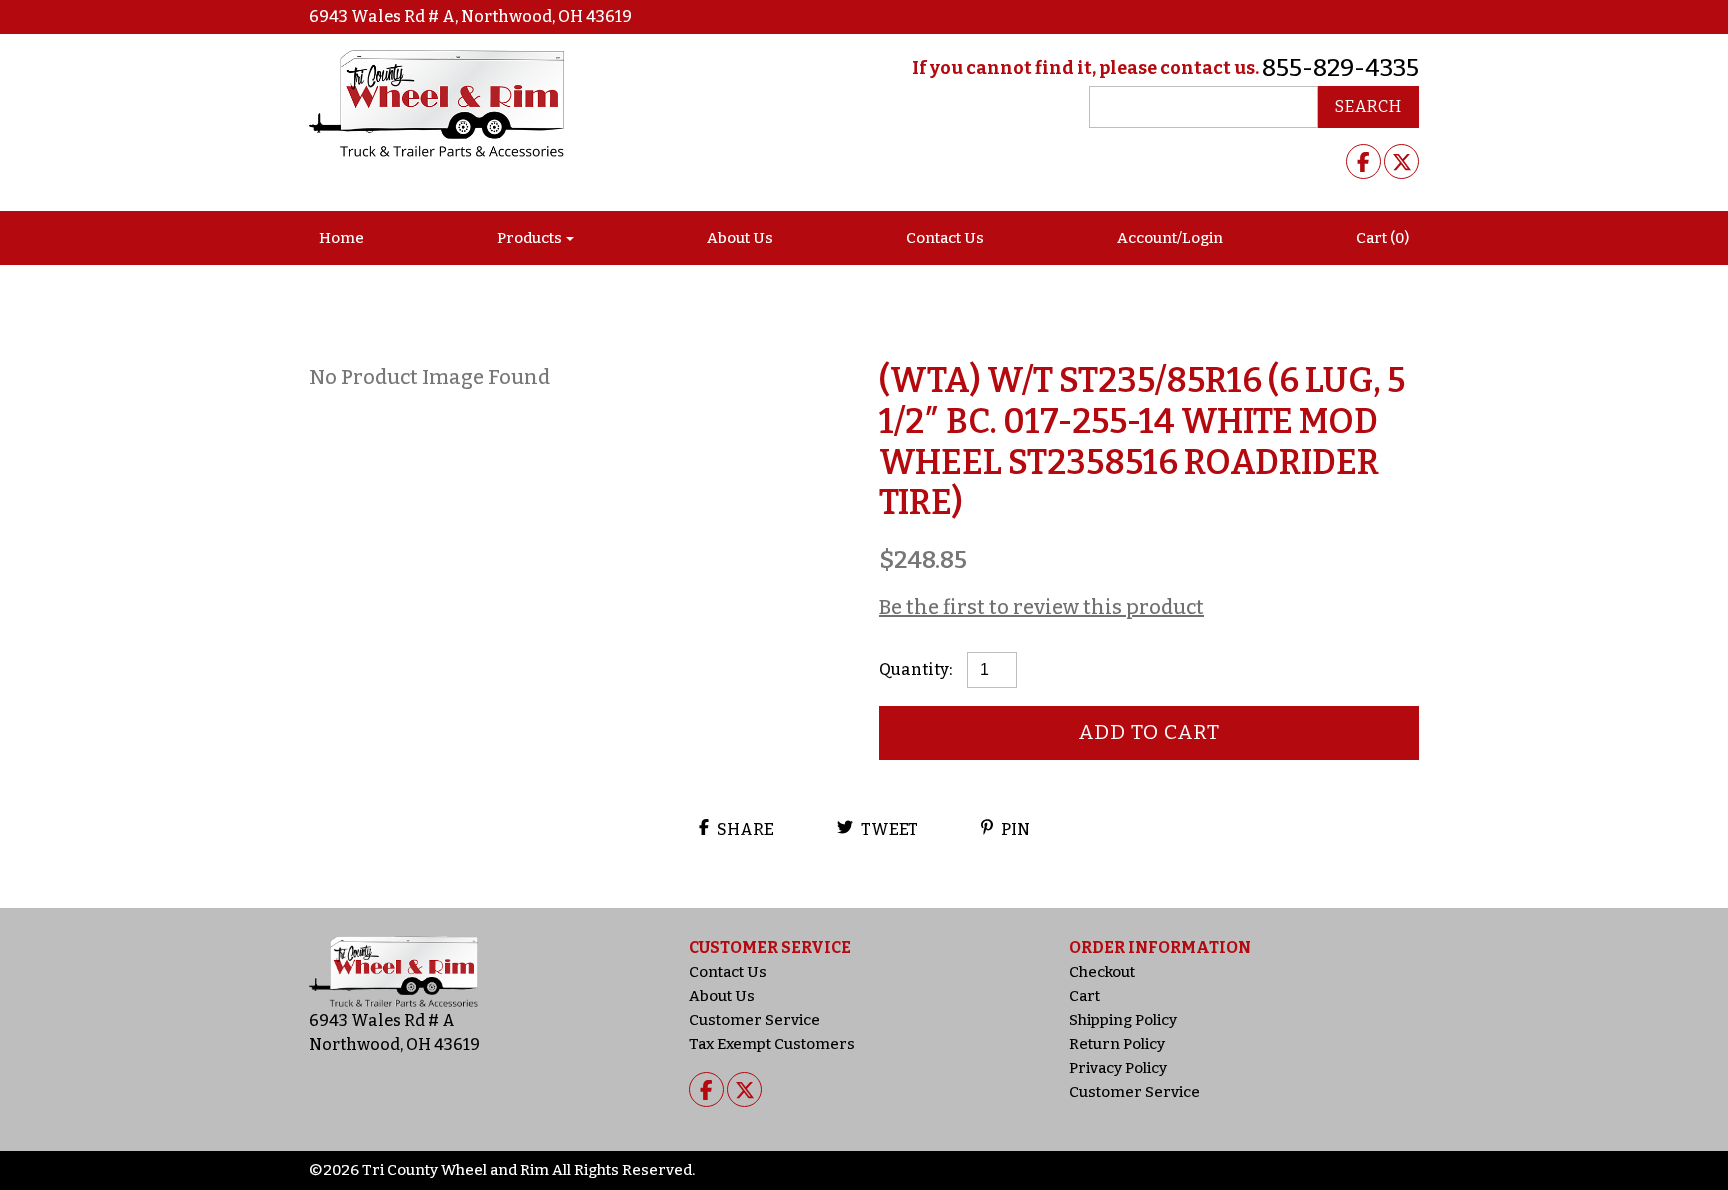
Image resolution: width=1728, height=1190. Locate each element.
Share (744, 829)
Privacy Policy (1118, 1068)
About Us (740, 238)
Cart (1084, 996)
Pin (1014, 829)
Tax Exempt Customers (772, 1044)
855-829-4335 (1340, 68)
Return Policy (1117, 1044)
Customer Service (754, 1020)
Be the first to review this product (1041, 607)
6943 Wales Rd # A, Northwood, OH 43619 (470, 16)
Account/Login (1170, 238)
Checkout (1102, 972)
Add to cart (1149, 732)
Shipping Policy (1123, 1020)
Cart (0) (1382, 238)
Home (341, 238)
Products (529, 238)
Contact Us (945, 238)
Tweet (888, 829)
